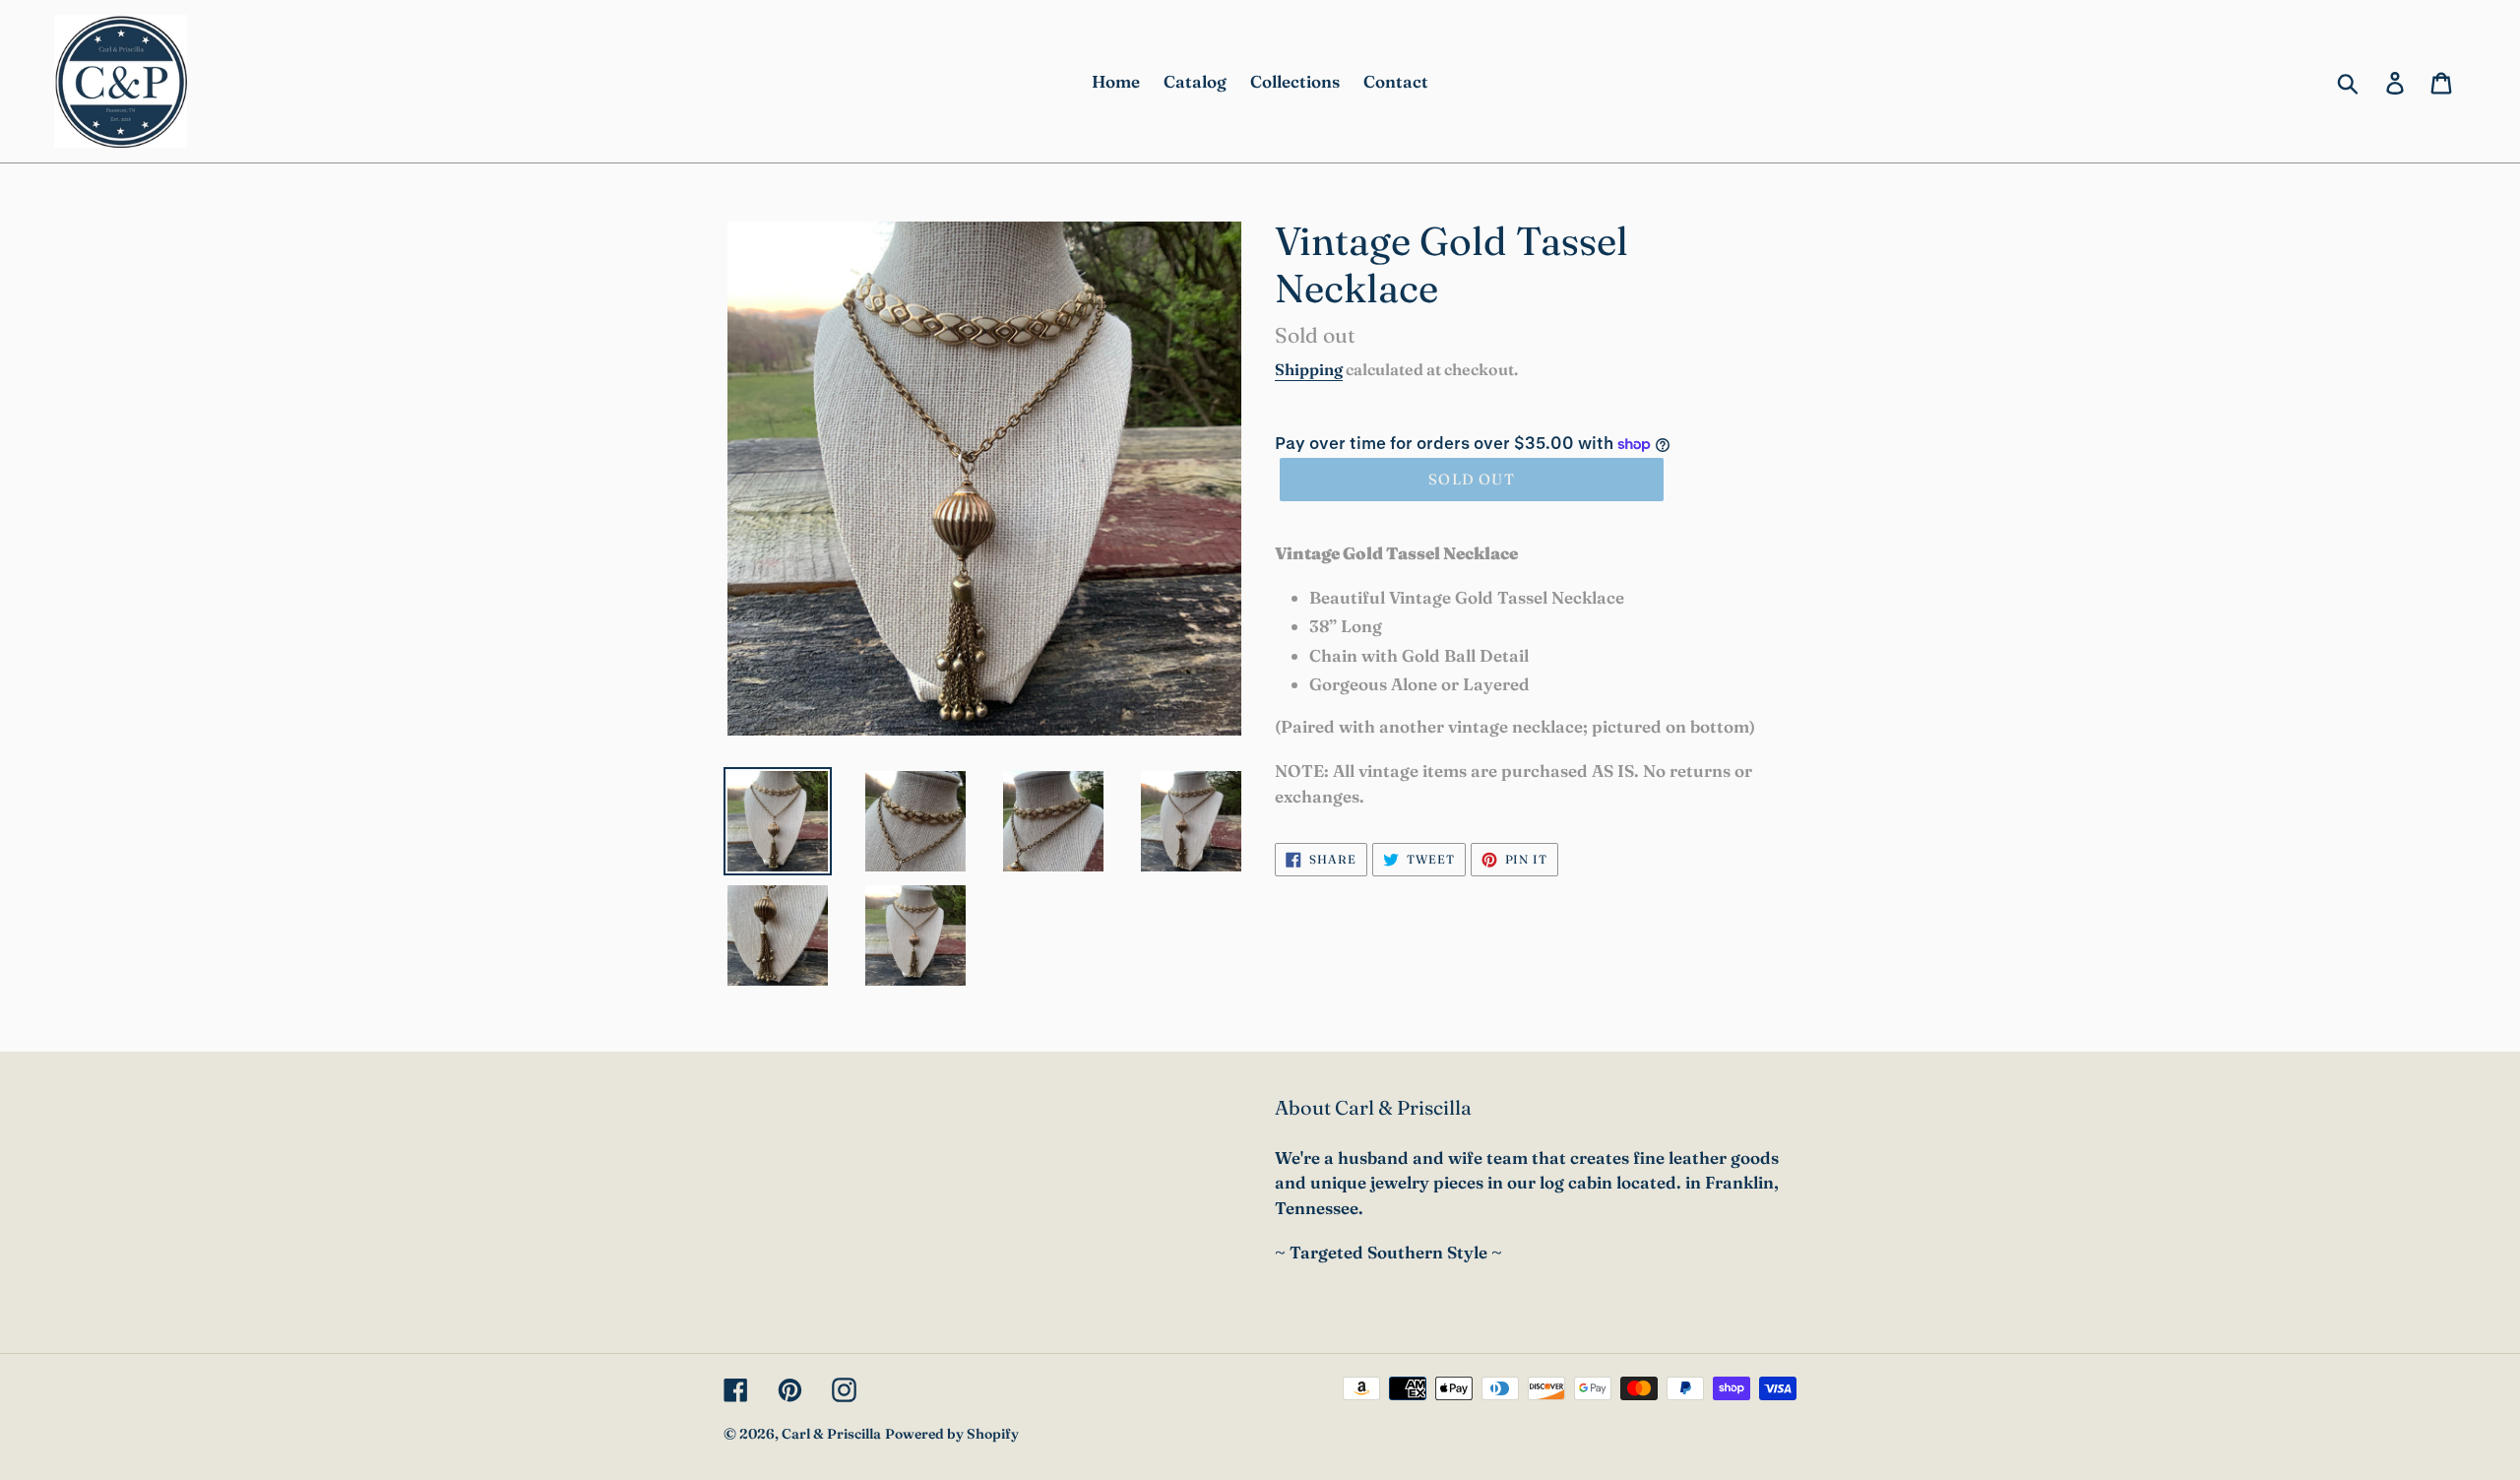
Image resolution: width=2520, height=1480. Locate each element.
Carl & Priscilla (831, 1434)
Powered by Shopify (952, 1434)
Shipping (1309, 369)
